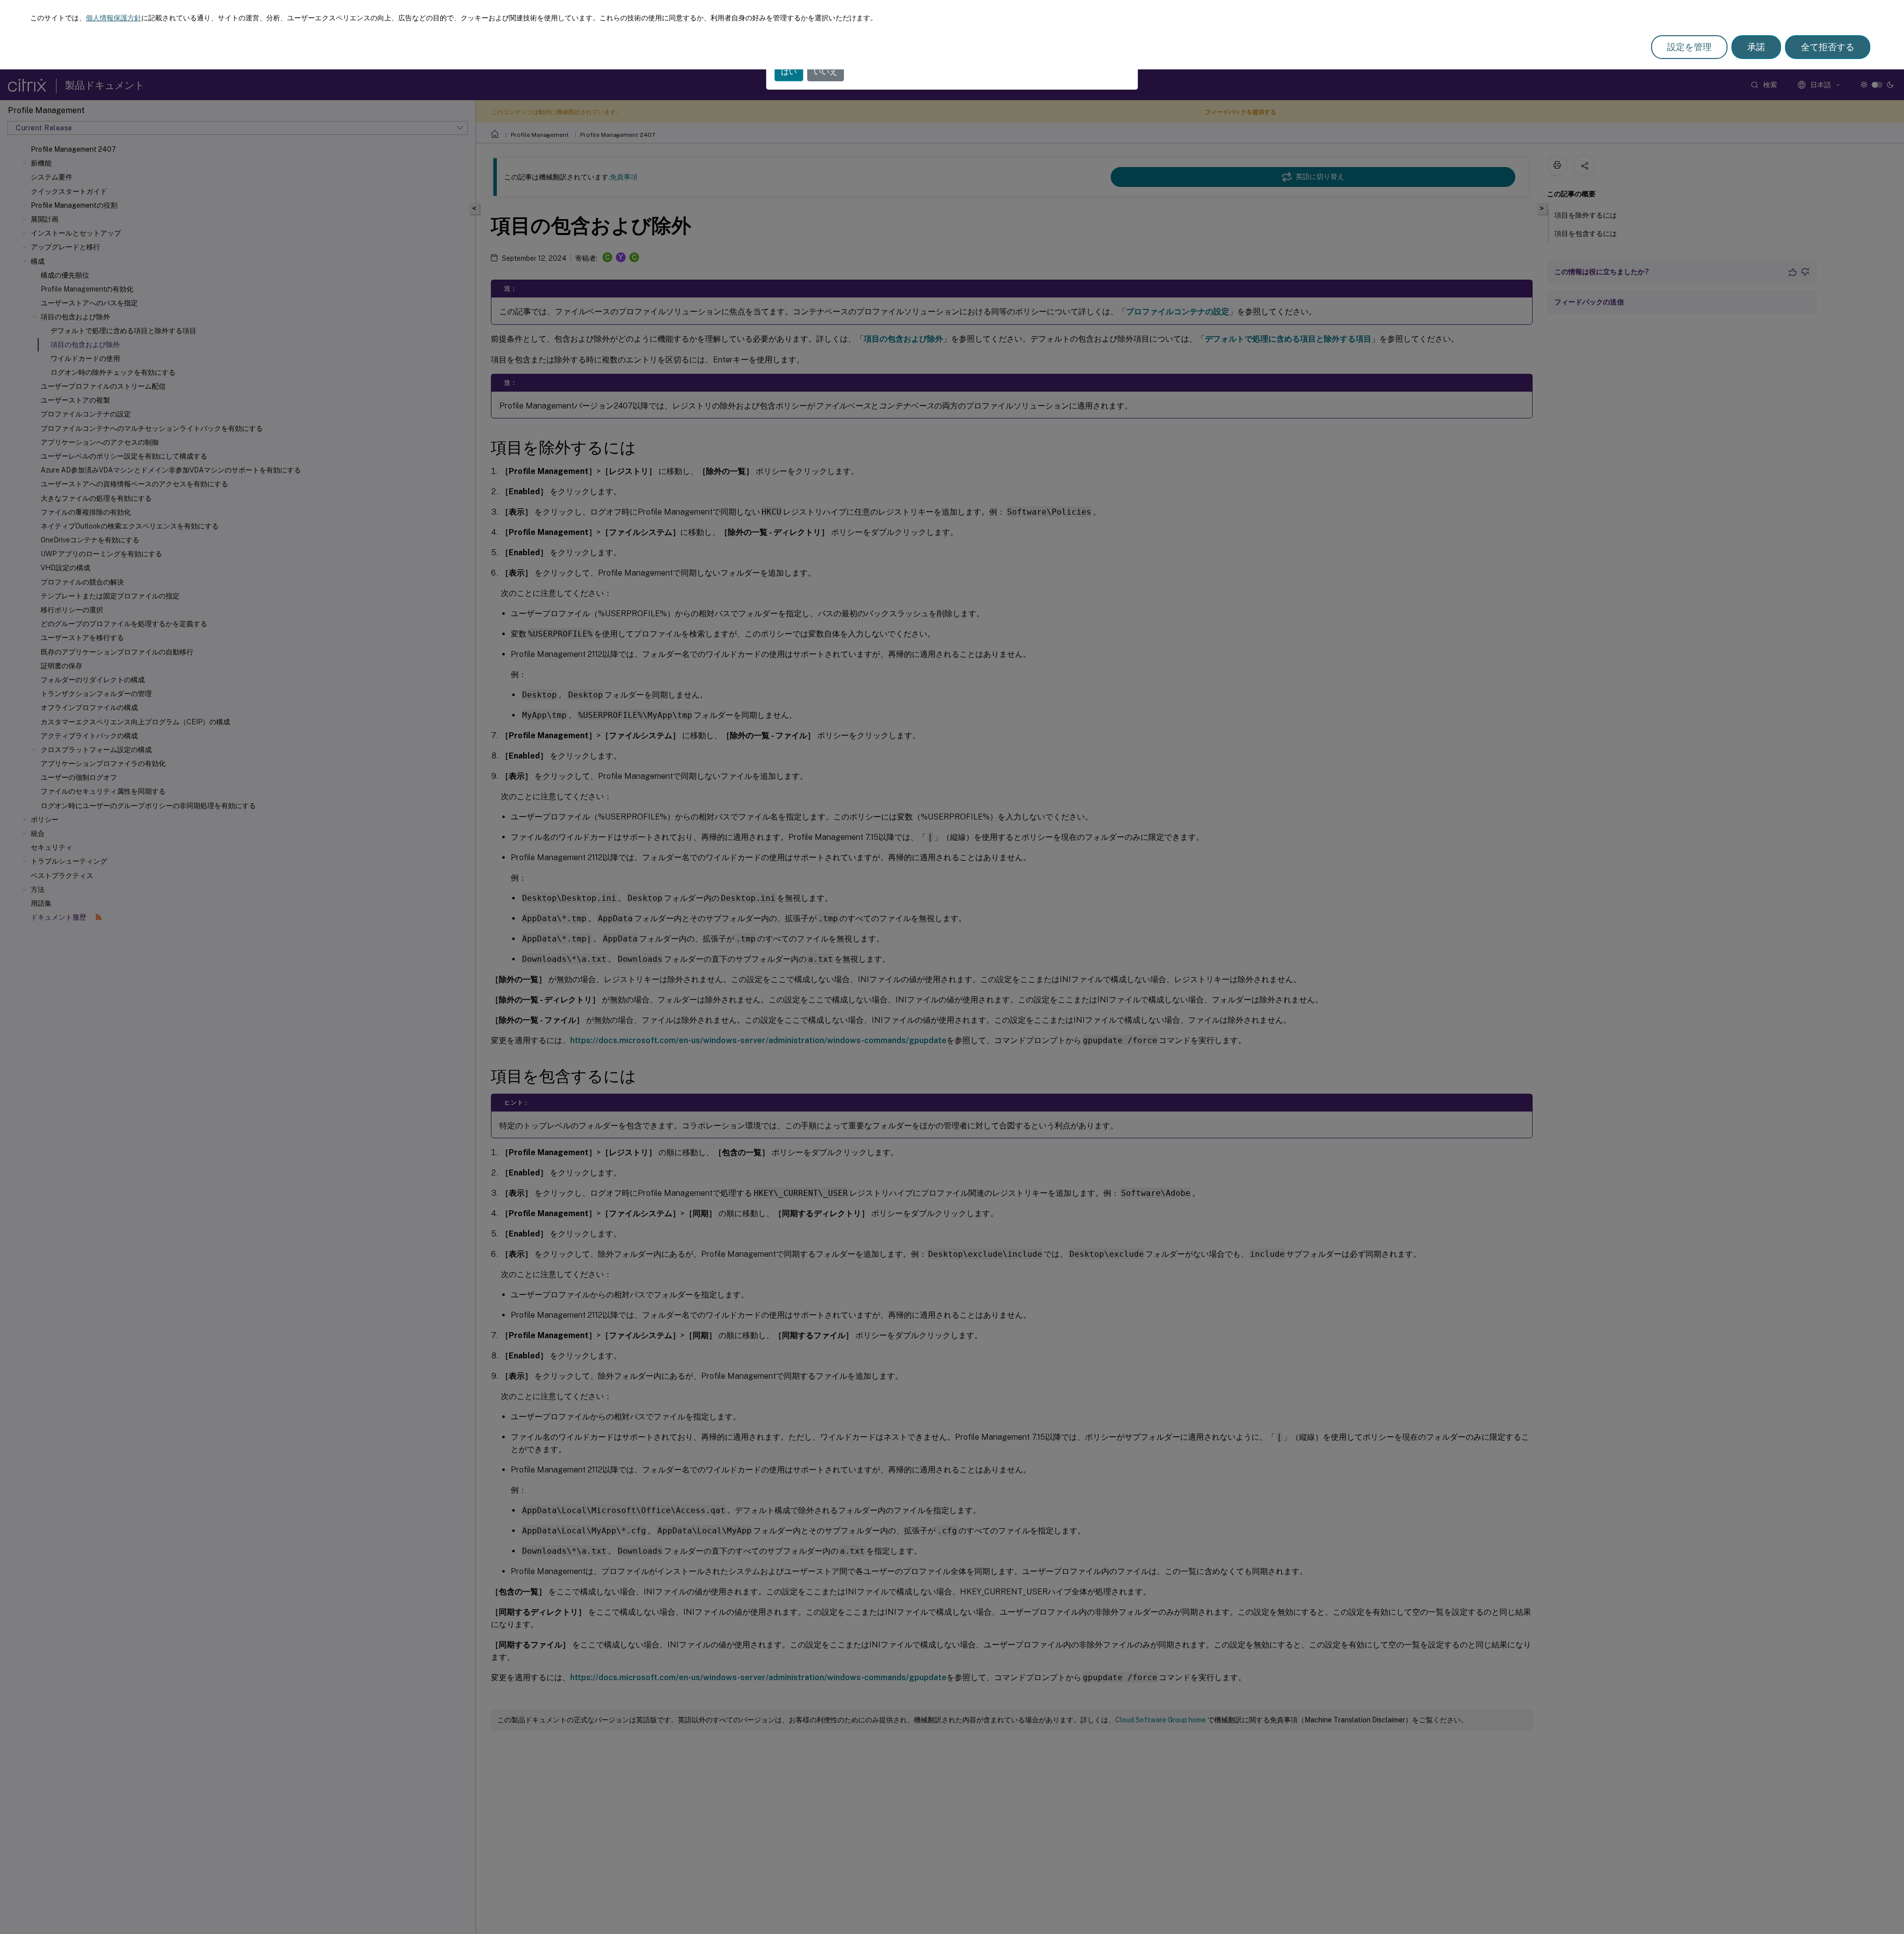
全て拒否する (1828, 47)
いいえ (826, 72)
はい (789, 72)
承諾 (1756, 47)
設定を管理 (1689, 47)
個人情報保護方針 (114, 18)
